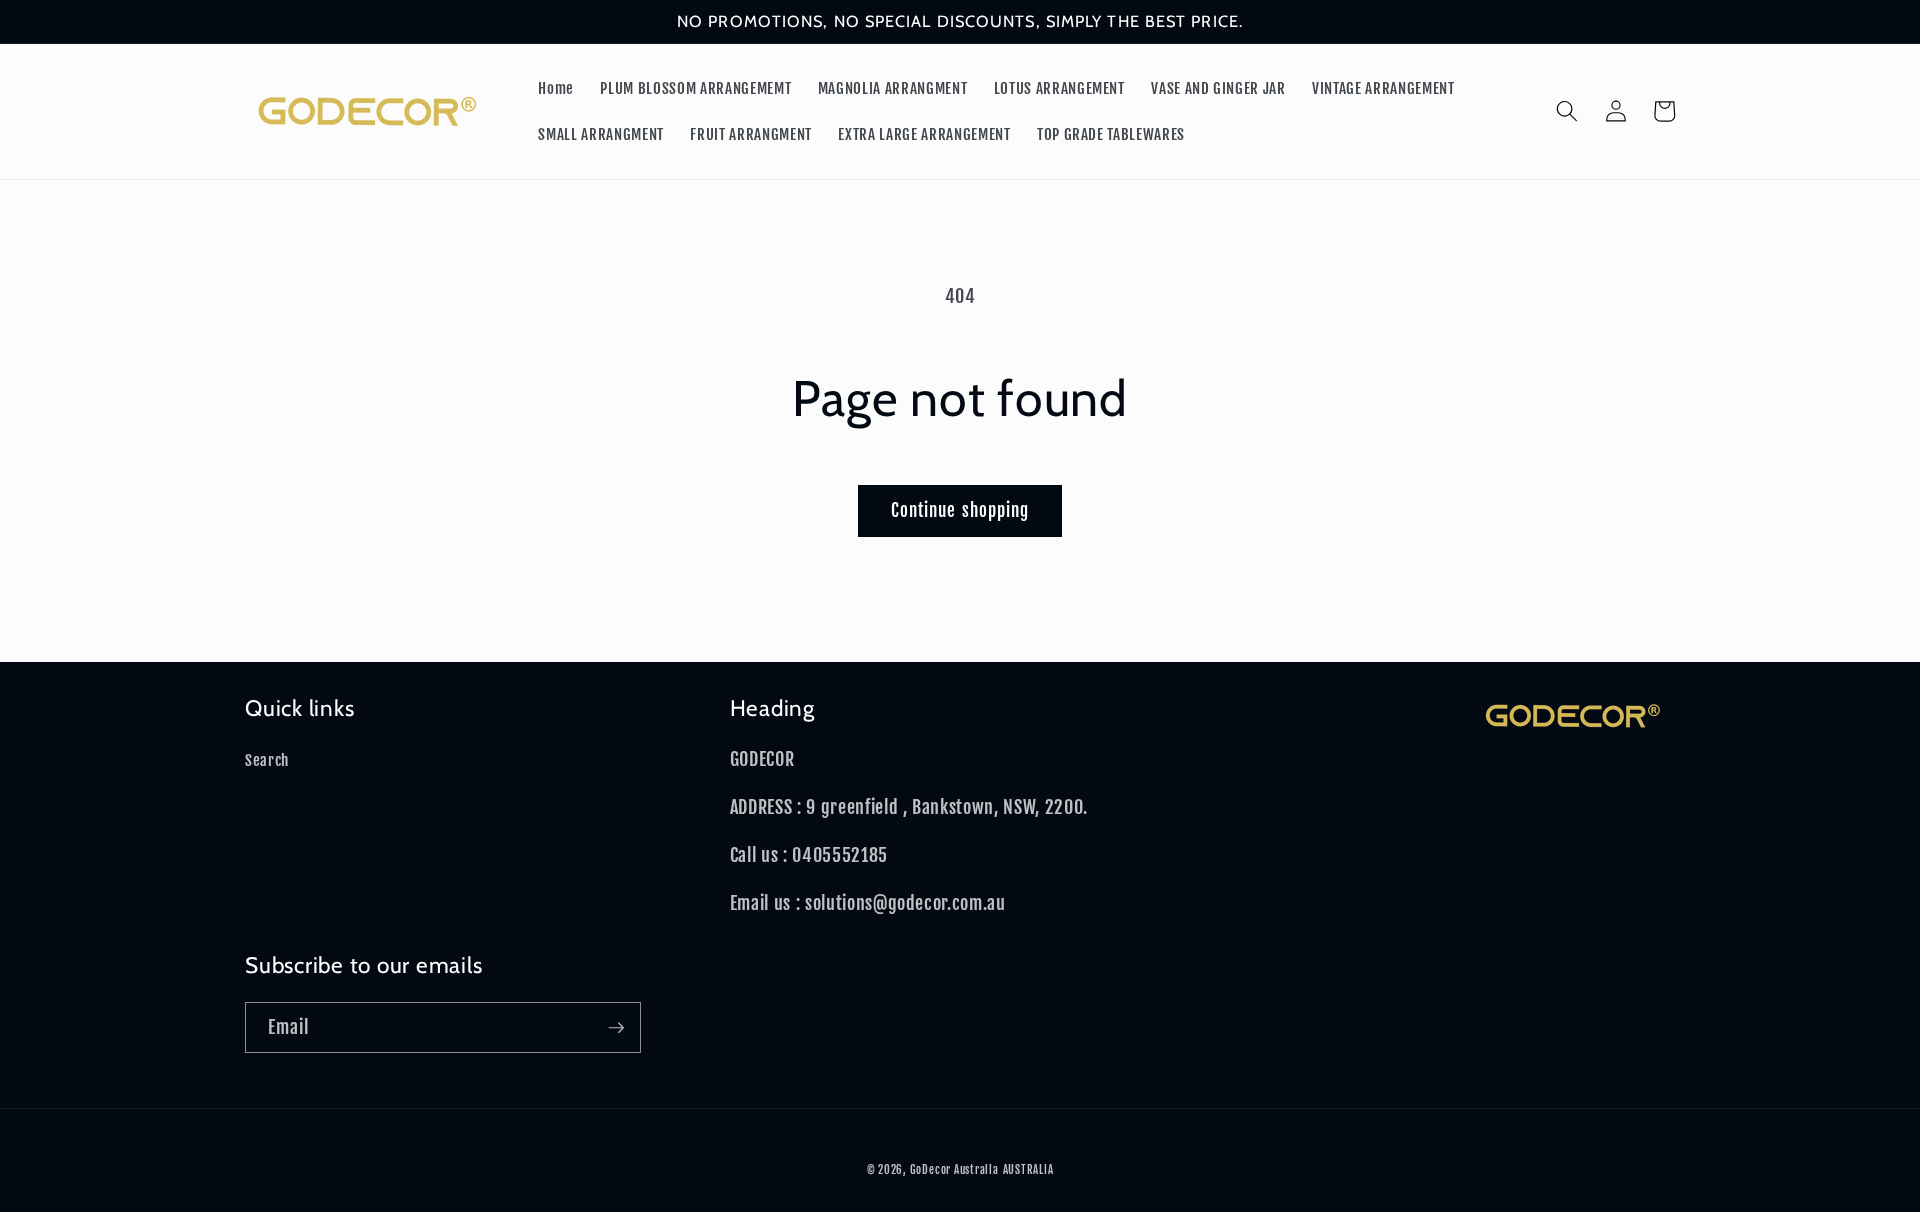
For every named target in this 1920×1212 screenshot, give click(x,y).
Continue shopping (960, 510)
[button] (1567, 111)
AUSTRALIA (1028, 1170)
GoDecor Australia (954, 1170)
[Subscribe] (616, 1028)
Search (267, 760)
